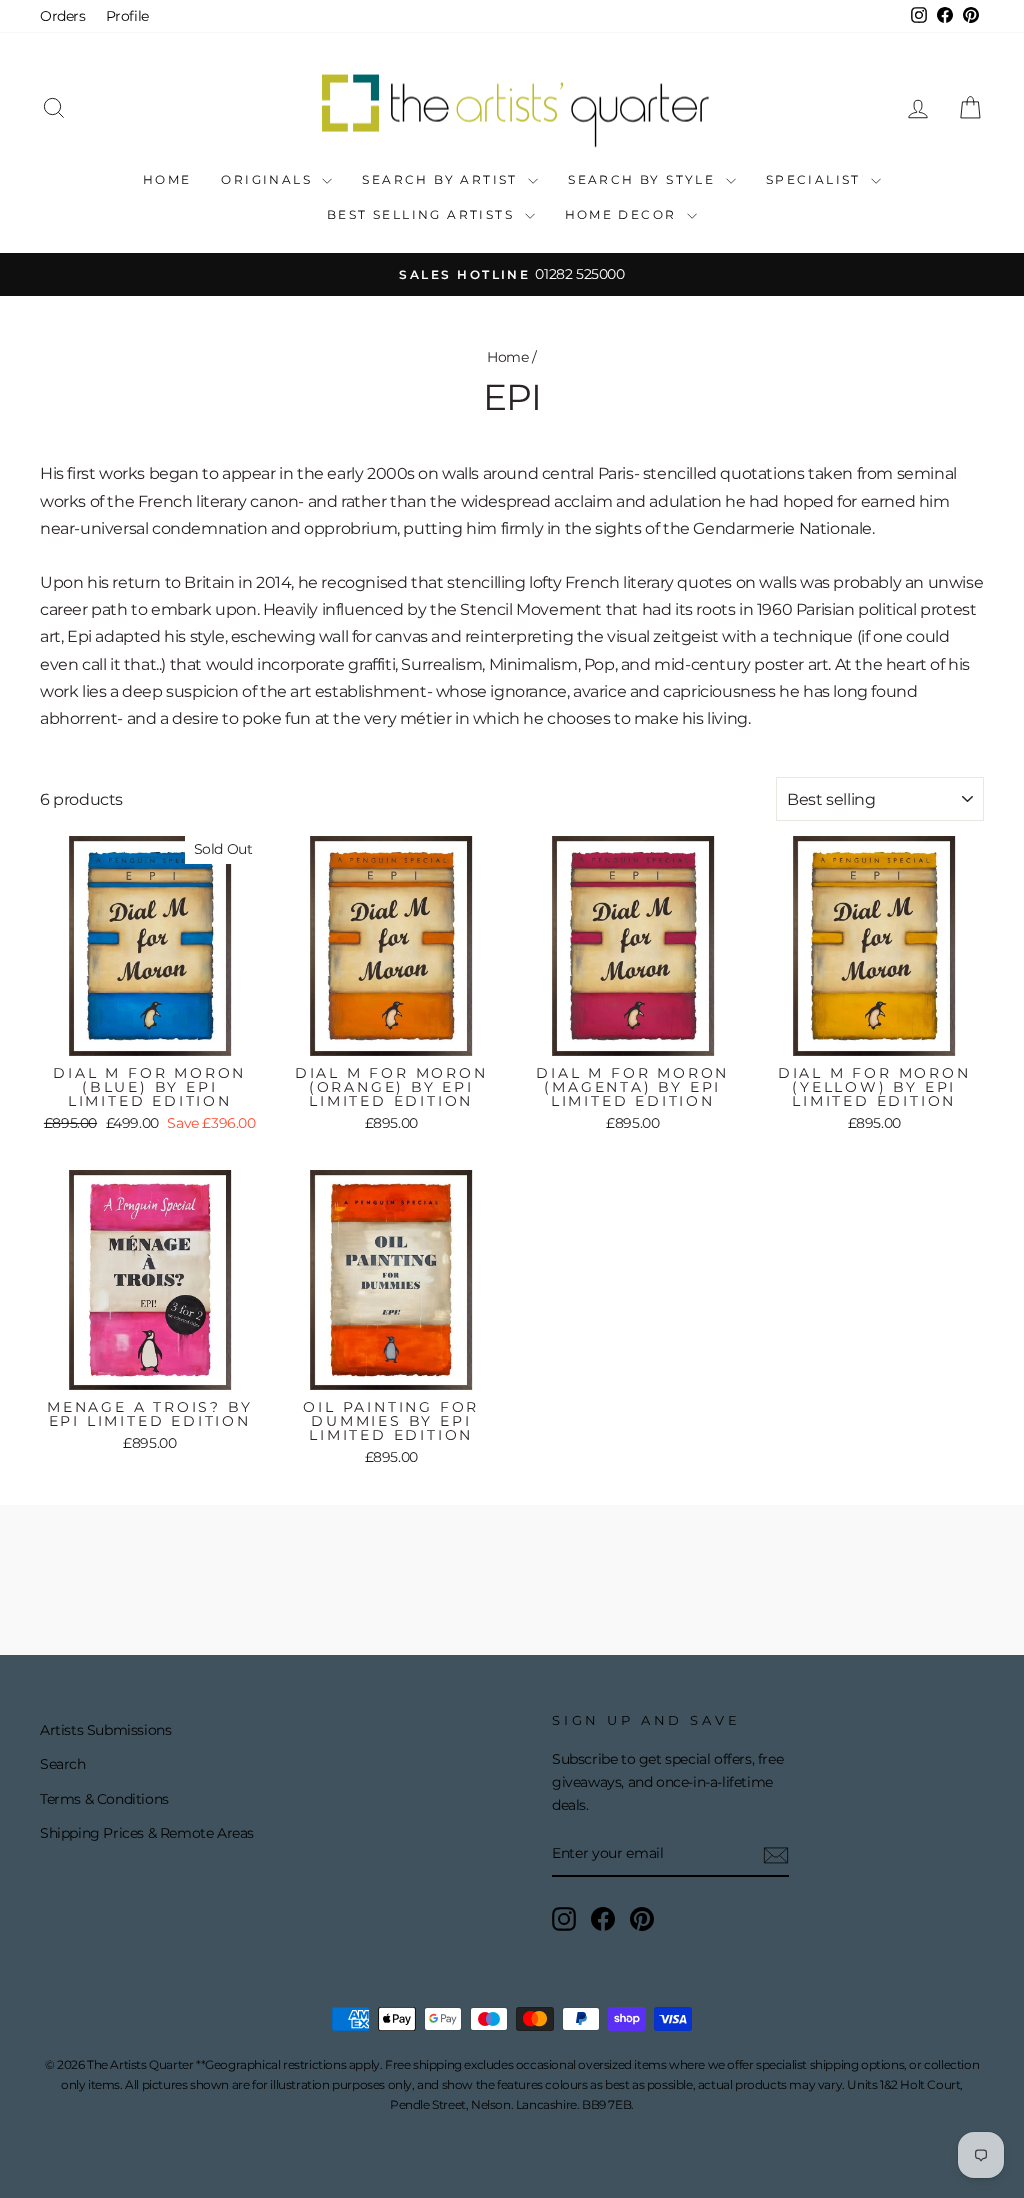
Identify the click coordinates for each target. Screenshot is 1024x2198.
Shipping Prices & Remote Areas (147, 1833)
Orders (63, 16)
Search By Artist (442, 179)
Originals (269, 179)
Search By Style (644, 179)
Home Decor (623, 214)
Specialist (816, 179)
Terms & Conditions (104, 1799)
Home (167, 179)
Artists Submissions (105, 1730)
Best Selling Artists (423, 214)
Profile (127, 16)
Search (63, 1764)
